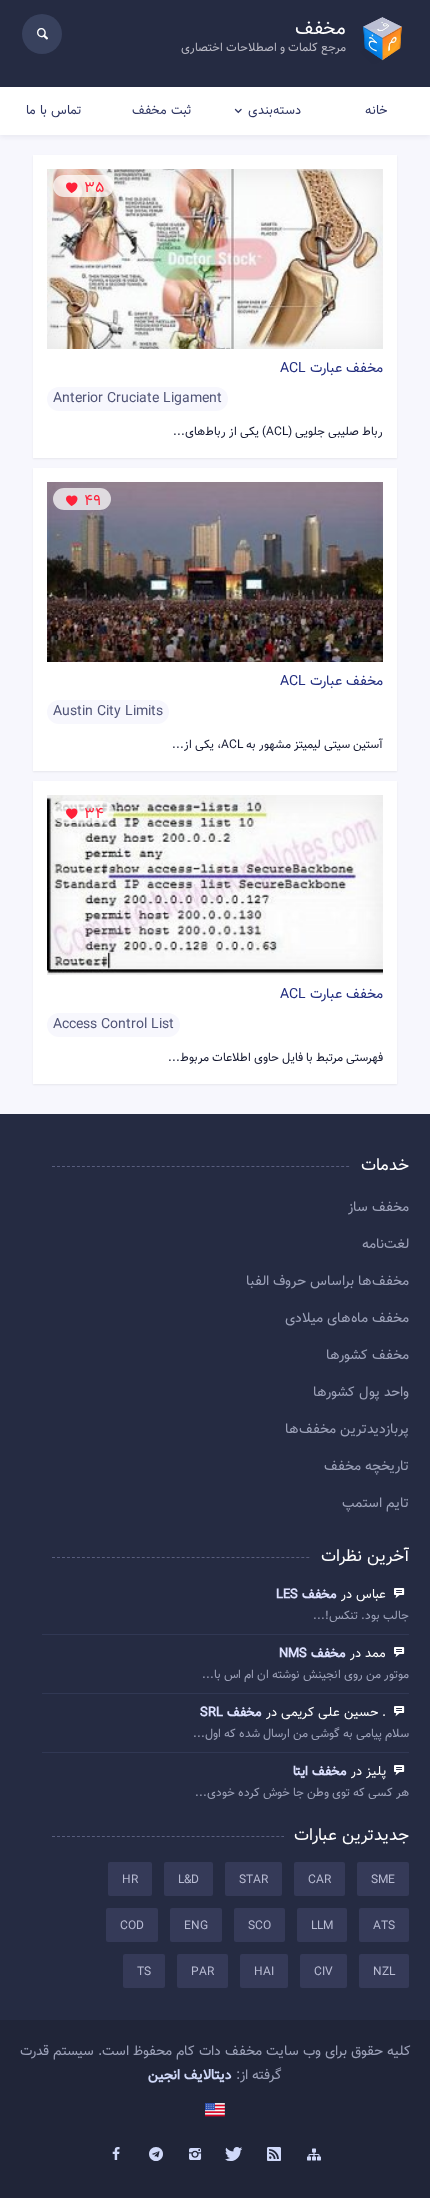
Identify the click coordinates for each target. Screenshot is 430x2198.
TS (144, 1972)
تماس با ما (53, 111)
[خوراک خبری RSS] (275, 2155)
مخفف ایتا (320, 1772)
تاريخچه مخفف (366, 1467)
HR (130, 1880)
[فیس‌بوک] (116, 2155)
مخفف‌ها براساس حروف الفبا (327, 1282)
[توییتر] (235, 2155)
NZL (384, 1972)
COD (132, 1926)
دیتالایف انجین (190, 2076)
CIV (323, 1972)
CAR (319, 1880)
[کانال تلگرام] (156, 2155)
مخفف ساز (378, 1208)
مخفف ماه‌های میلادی (347, 1319)
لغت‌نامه (385, 1245)
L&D (188, 1880)
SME (383, 1880)
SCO (259, 1926)
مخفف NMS (312, 1654)
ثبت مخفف (161, 111)
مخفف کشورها (367, 1356)
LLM (322, 1926)
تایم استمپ (375, 1504)
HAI (264, 1972)
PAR (202, 1972)
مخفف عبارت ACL (331, 369)
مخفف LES (306, 1595)
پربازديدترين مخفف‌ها (347, 1430)
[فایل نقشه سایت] (314, 2155)
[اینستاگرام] (195, 2155)
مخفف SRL (231, 1713)
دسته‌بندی (274, 111)
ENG (196, 1926)
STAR (253, 1880)
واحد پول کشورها (361, 1393)
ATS (384, 1926)
